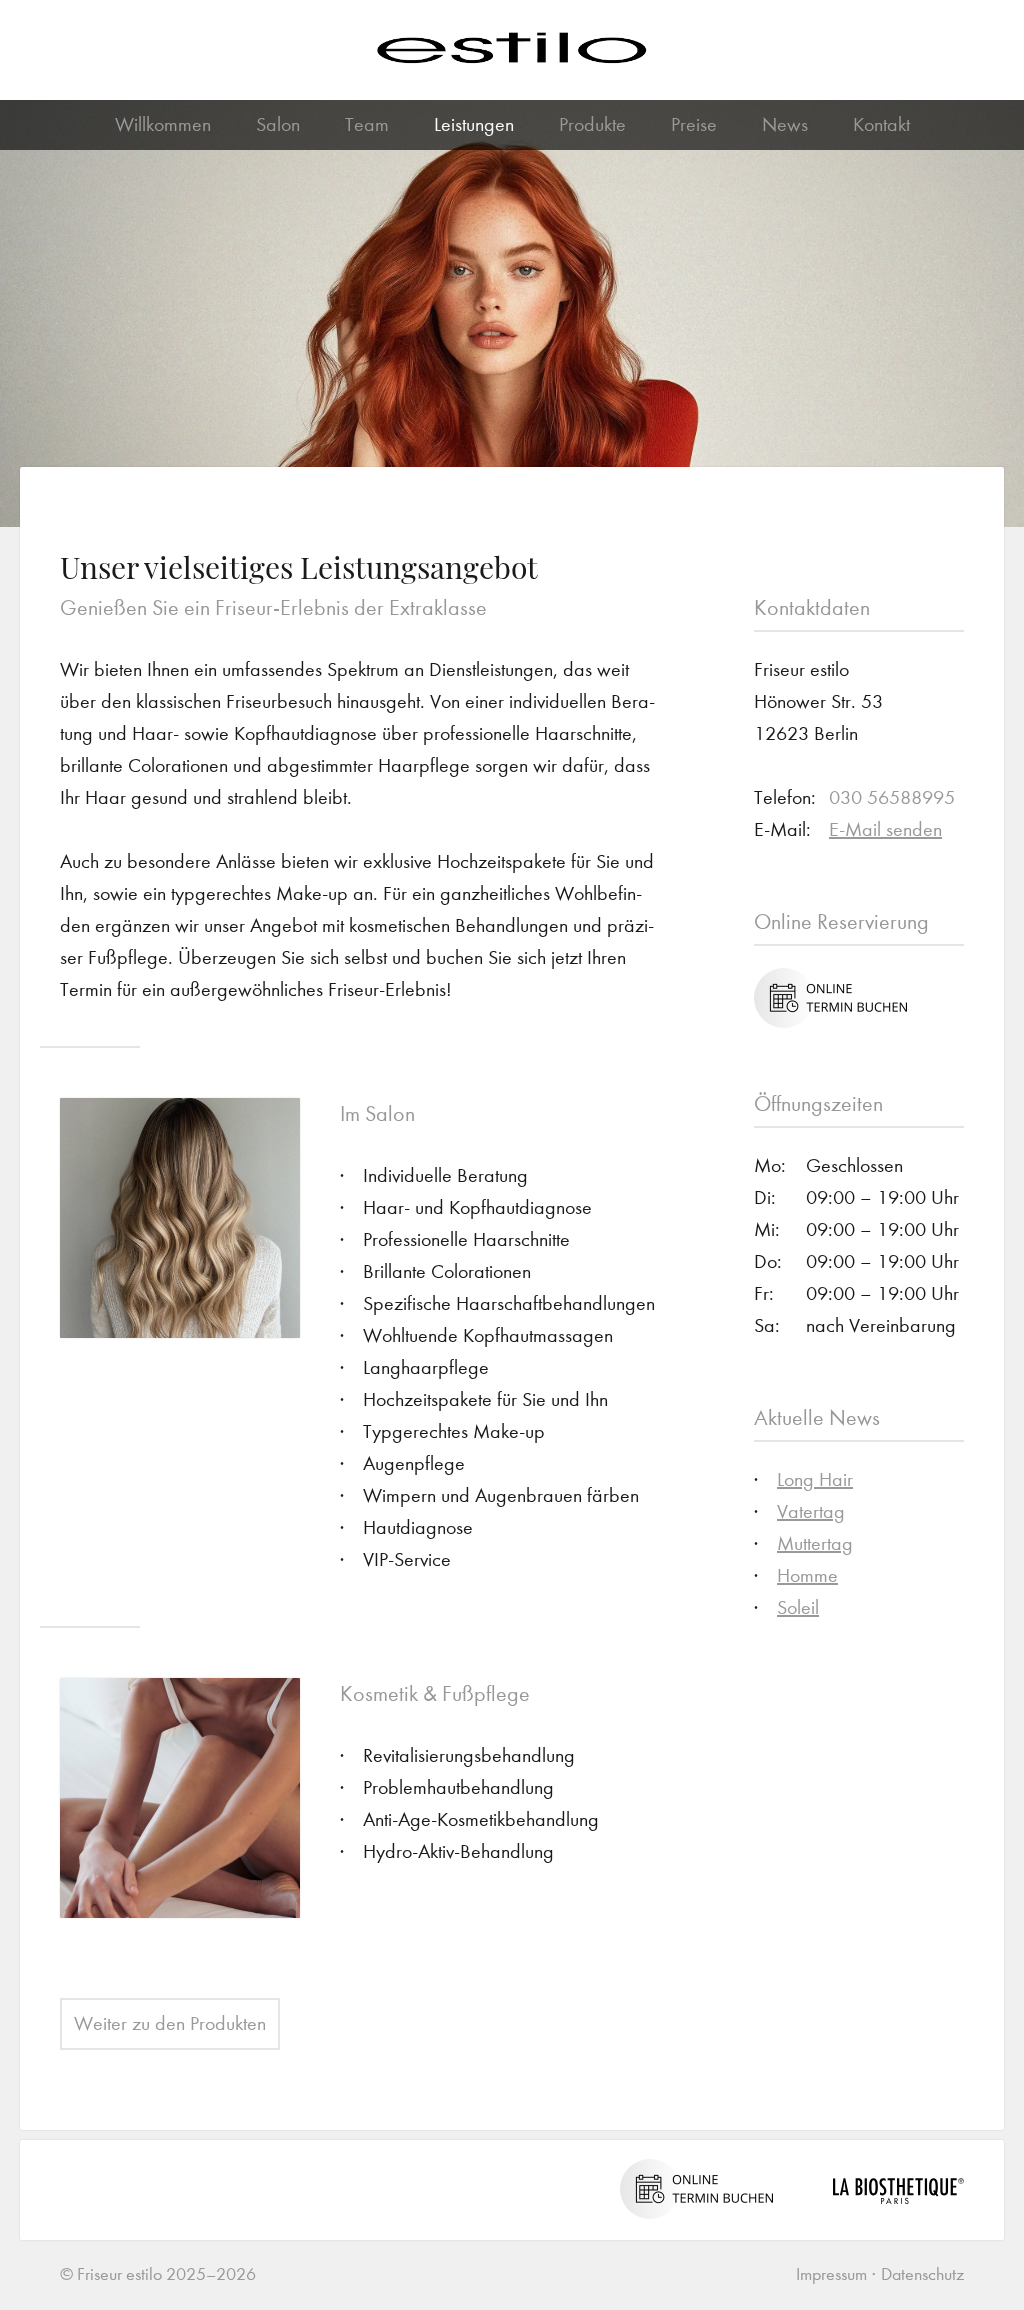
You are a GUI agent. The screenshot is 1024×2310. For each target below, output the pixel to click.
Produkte (592, 124)
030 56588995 (892, 797)
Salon (278, 124)
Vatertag (811, 1511)
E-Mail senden (885, 829)
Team (367, 124)
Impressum (831, 2274)
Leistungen (474, 124)
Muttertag (815, 1543)
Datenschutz (922, 2274)
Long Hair (815, 1479)
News (785, 124)
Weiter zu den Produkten (170, 2023)
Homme (807, 1575)
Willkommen (163, 124)
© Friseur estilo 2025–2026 (158, 2274)
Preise (694, 124)
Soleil (798, 1607)
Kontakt (881, 124)
